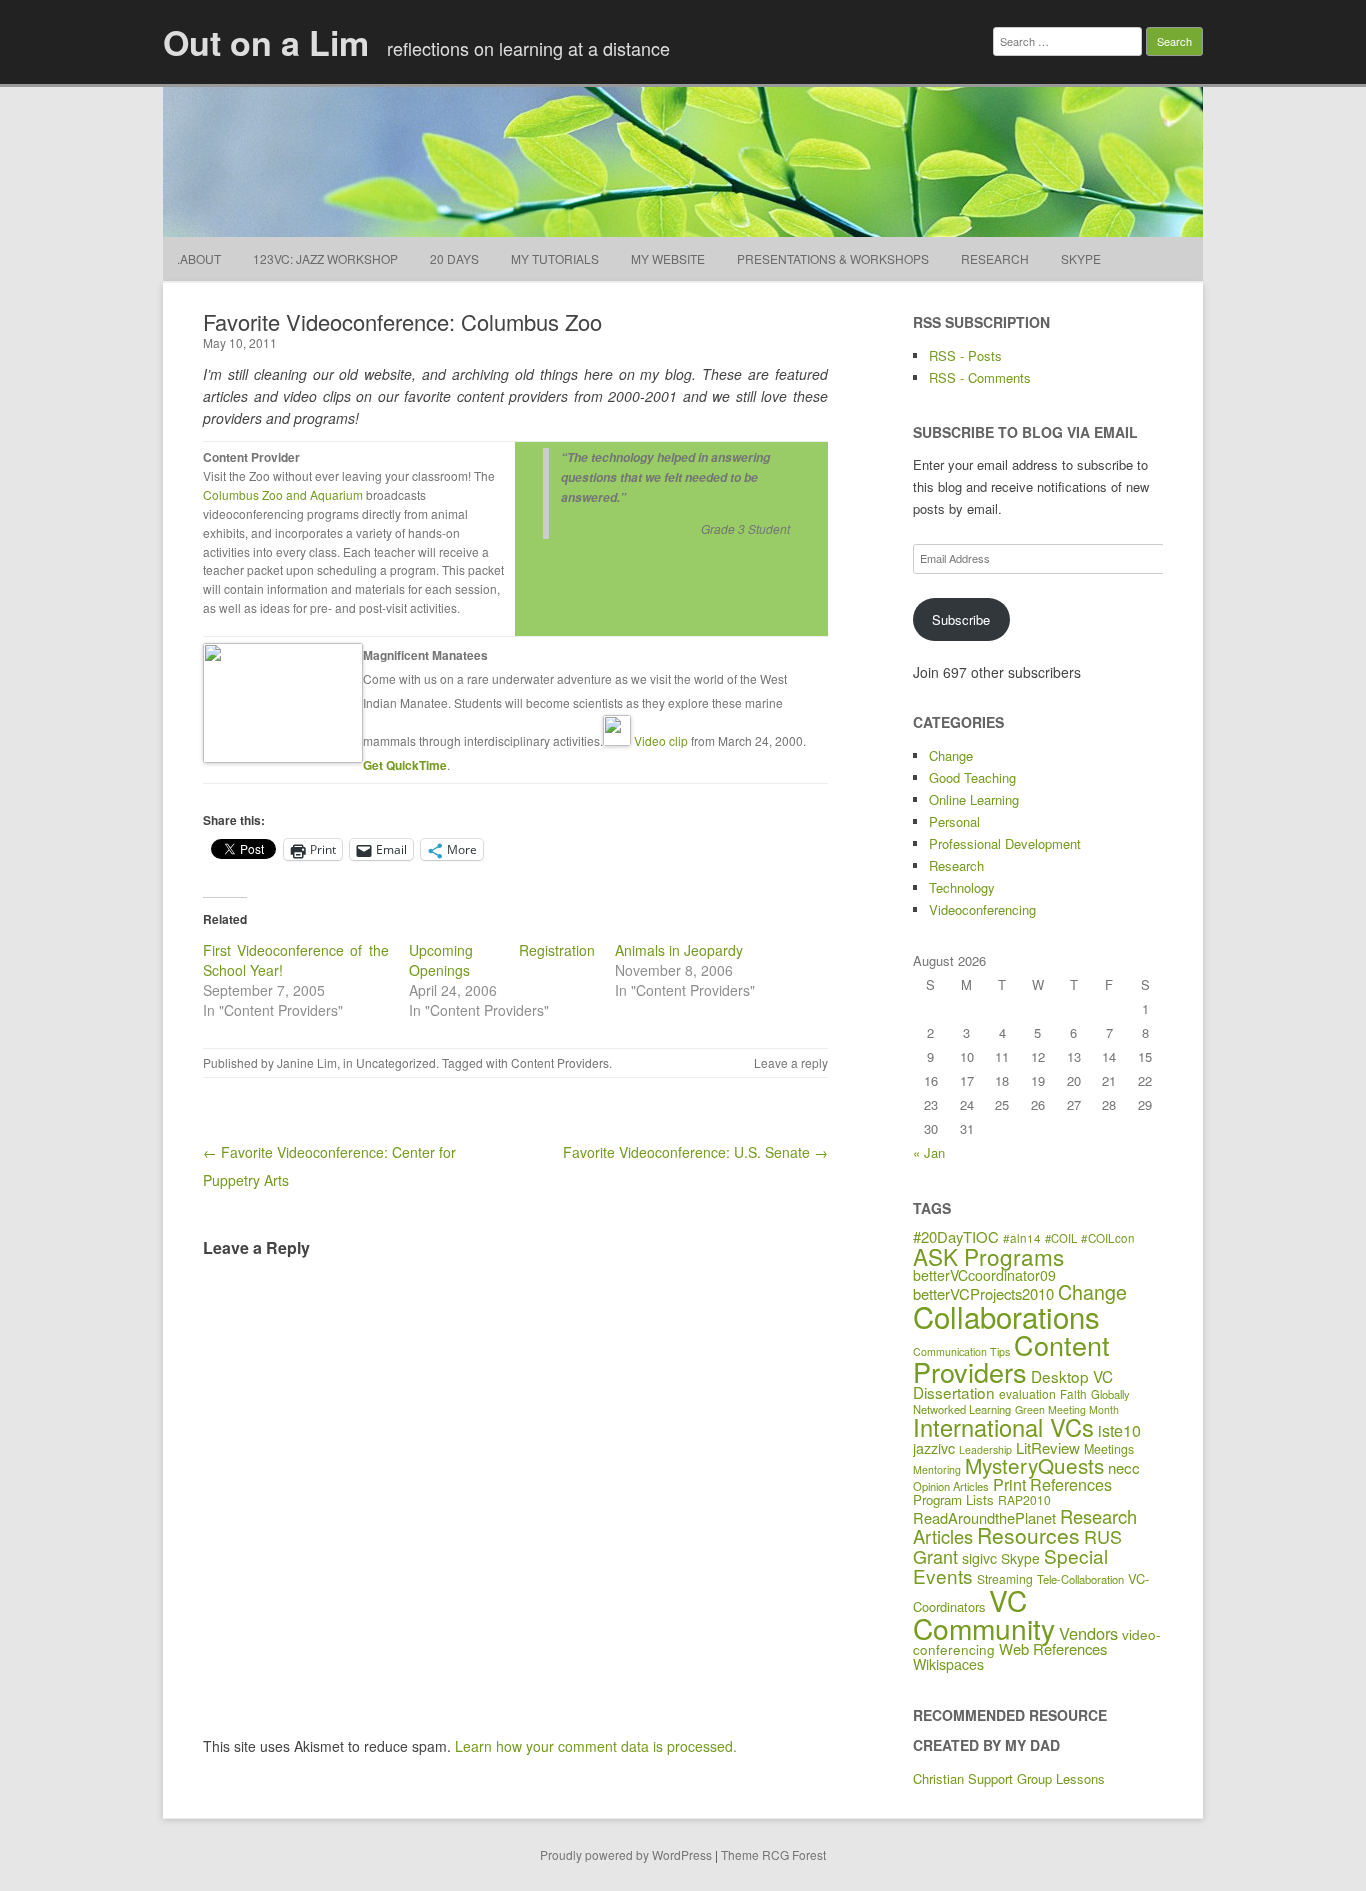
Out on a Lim (266, 42)
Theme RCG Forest (773, 1854)
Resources (1028, 1535)
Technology (962, 887)
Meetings (1109, 1449)
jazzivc (934, 1447)
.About (199, 258)
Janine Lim (307, 1062)
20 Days (454, 258)
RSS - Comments (980, 377)
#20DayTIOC (956, 1236)
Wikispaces (948, 1664)
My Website (668, 258)
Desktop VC (1072, 1376)
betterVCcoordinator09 (984, 1275)
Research (995, 258)
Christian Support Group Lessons (1009, 1778)
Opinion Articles (951, 1486)
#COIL (1061, 1238)
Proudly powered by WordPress (626, 1854)
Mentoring (937, 1469)
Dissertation (954, 1392)
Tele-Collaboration (1080, 1579)
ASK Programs (988, 1256)
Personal (954, 821)
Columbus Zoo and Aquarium (283, 494)
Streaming (1005, 1578)
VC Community (984, 1614)
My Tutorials (555, 258)
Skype (1081, 258)
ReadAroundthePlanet (984, 1517)
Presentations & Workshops (833, 258)
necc (1124, 1467)
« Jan (929, 1152)
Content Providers (560, 1062)
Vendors (1088, 1633)
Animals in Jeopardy (679, 950)
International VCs (1003, 1427)
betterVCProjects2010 (983, 1293)
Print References (1052, 1484)
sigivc (979, 1558)
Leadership (985, 1449)
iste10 (1119, 1430)
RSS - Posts (965, 355)
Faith (1073, 1394)
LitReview (1048, 1447)
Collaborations (1006, 1316)
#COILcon (1108, 1238)
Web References (1053, 1648)
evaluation (1027, 1393)
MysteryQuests (1034, 1465)
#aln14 (1022, 1238)
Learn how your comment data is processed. (596, 1746)
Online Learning (974, 799)
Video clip (661, 740)
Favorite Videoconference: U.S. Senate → (695, 1152)
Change (951, 755)
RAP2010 (1024, 1499)
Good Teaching (972, 777)
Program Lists (953, 1499)
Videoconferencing (982, 909)
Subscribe (961, 619)
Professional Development (1005, 843)
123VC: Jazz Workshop (325, 258)
